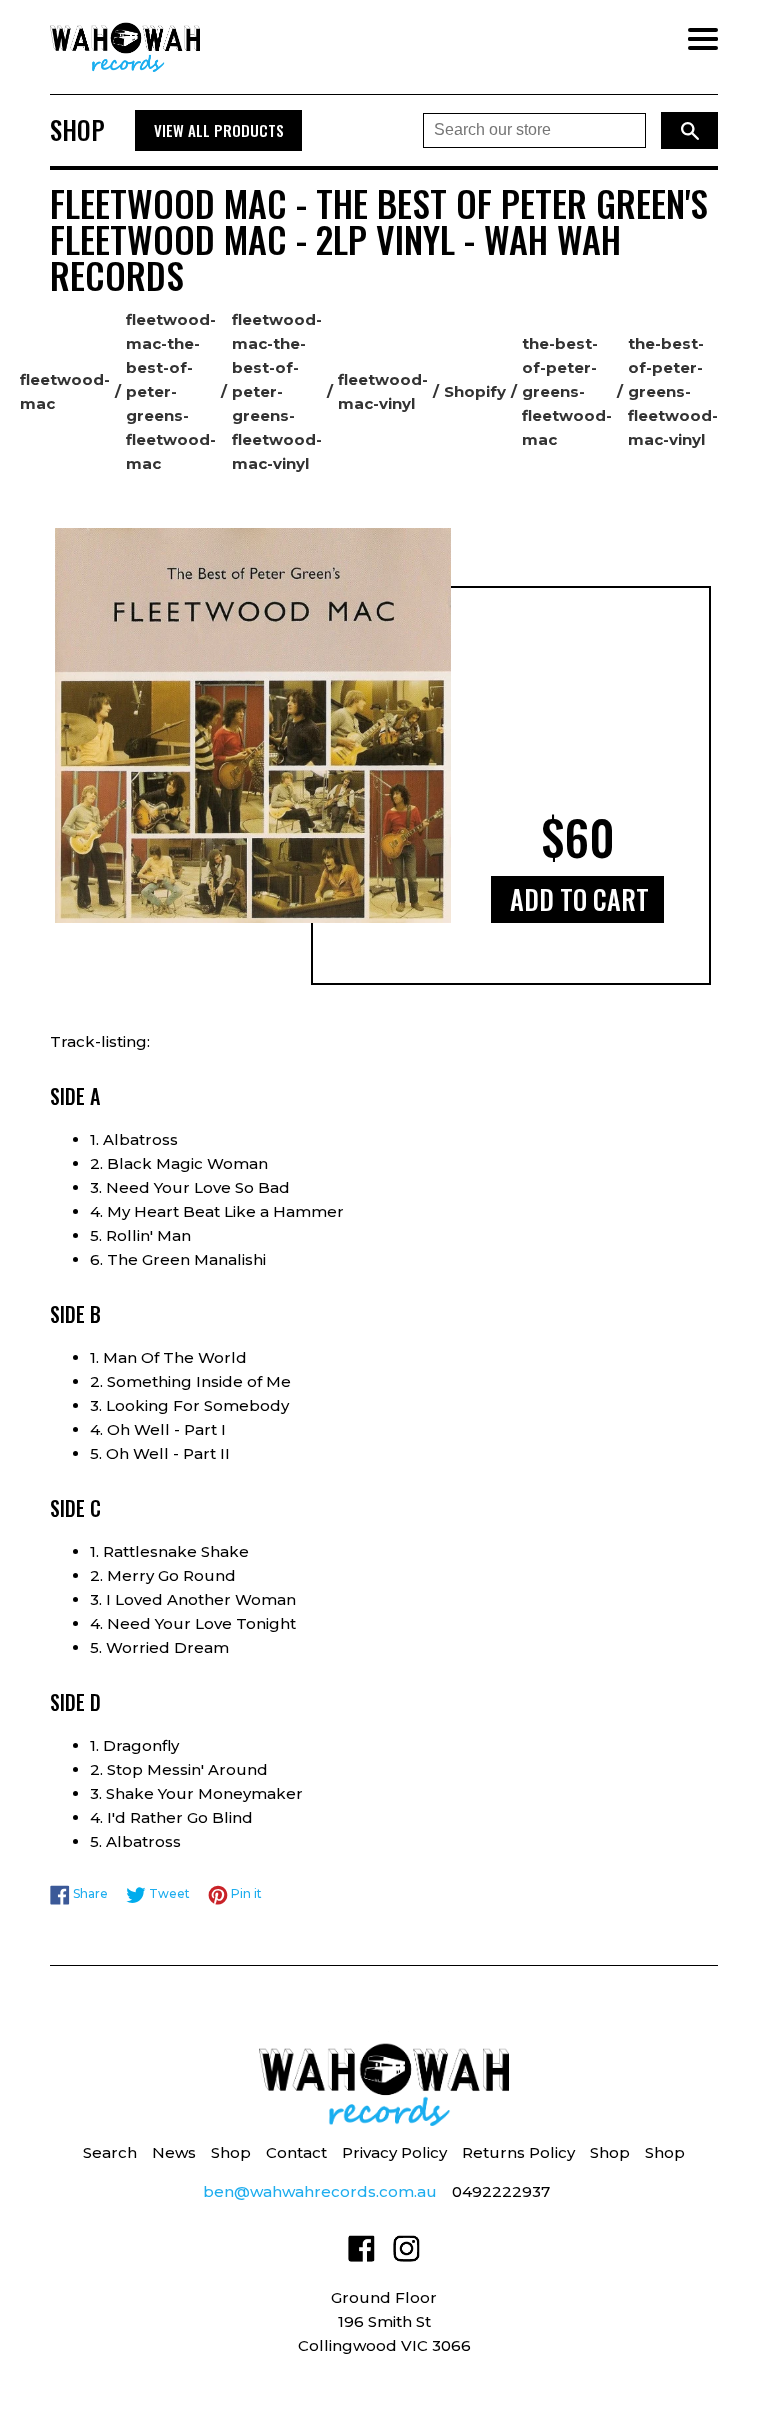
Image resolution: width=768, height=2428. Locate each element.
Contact (296, 2152)
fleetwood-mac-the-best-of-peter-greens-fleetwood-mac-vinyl (277, 391)
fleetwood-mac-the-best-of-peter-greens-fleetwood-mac (171, 391)
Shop (231, 2152)
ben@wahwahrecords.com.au (320, 2191)
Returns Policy (518, 2152)
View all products (219, 130)
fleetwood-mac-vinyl (383, 391)
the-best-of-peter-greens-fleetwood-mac (567, 391)
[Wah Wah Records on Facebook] (361, 2252)
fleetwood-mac (65, 391)
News (174, 2152)
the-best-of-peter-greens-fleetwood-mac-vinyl (673, 391)
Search (110, 2152)
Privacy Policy (394, 2152)
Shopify (475, 391)
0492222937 (501, 2191)
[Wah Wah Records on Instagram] (406, 2252)
